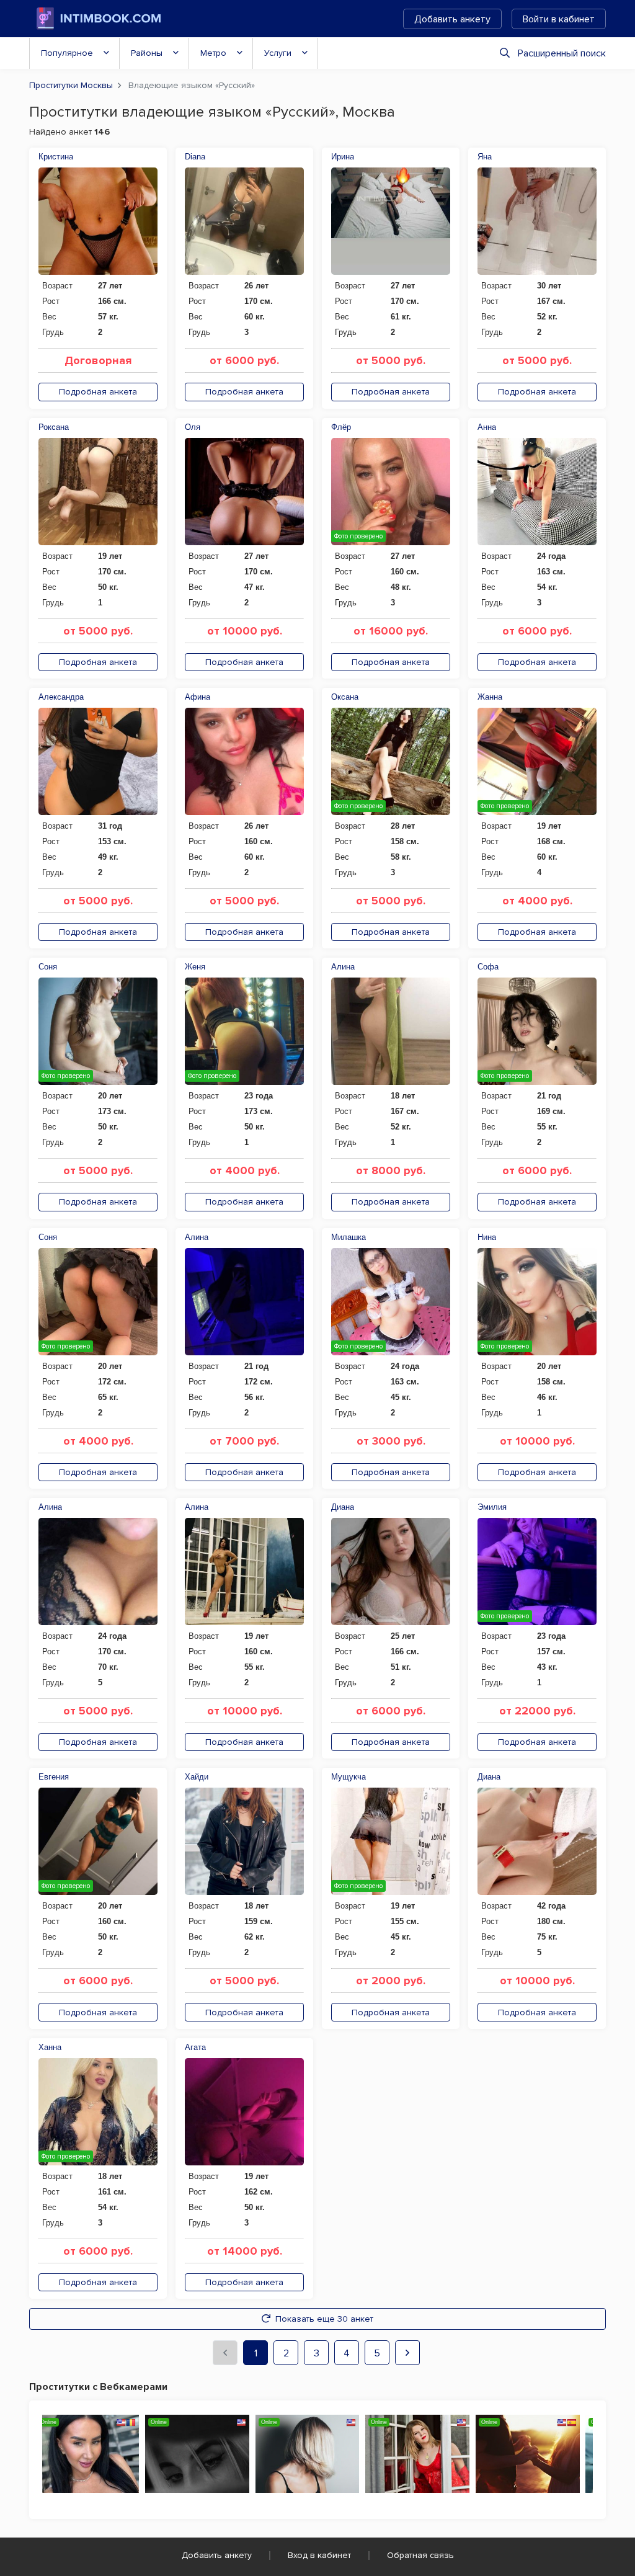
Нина (487, 1237)
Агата (195, 2047)
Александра (61, 697)
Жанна (490, 697)
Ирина (343, 157)
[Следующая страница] (407, 2353)
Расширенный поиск (562, 53)
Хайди (197, 1777)
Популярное (67, 53)
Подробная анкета (98, 392)
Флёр (341, 427)
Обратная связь (420, 2555)
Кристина (56, 157)
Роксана (54, 427)
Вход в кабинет (319, 2555)
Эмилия (492, 1507)
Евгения (54, 1777)
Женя (195, 967)
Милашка (349, 1237)
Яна (485, 157)
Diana (195, 157)
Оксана (345, 697)
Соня (48, 967)
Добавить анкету (452, 19)
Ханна (50, 2047)
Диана (343, 1507)
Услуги (278, 53)
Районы (147, 53)
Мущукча (349, 1777)
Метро (213, 53)
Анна (487, 427)
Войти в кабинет (559, 19)
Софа (488, 967)
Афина (198, 697)
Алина (343, 967)
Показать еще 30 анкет (324, 2319)
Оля (193, 427)
